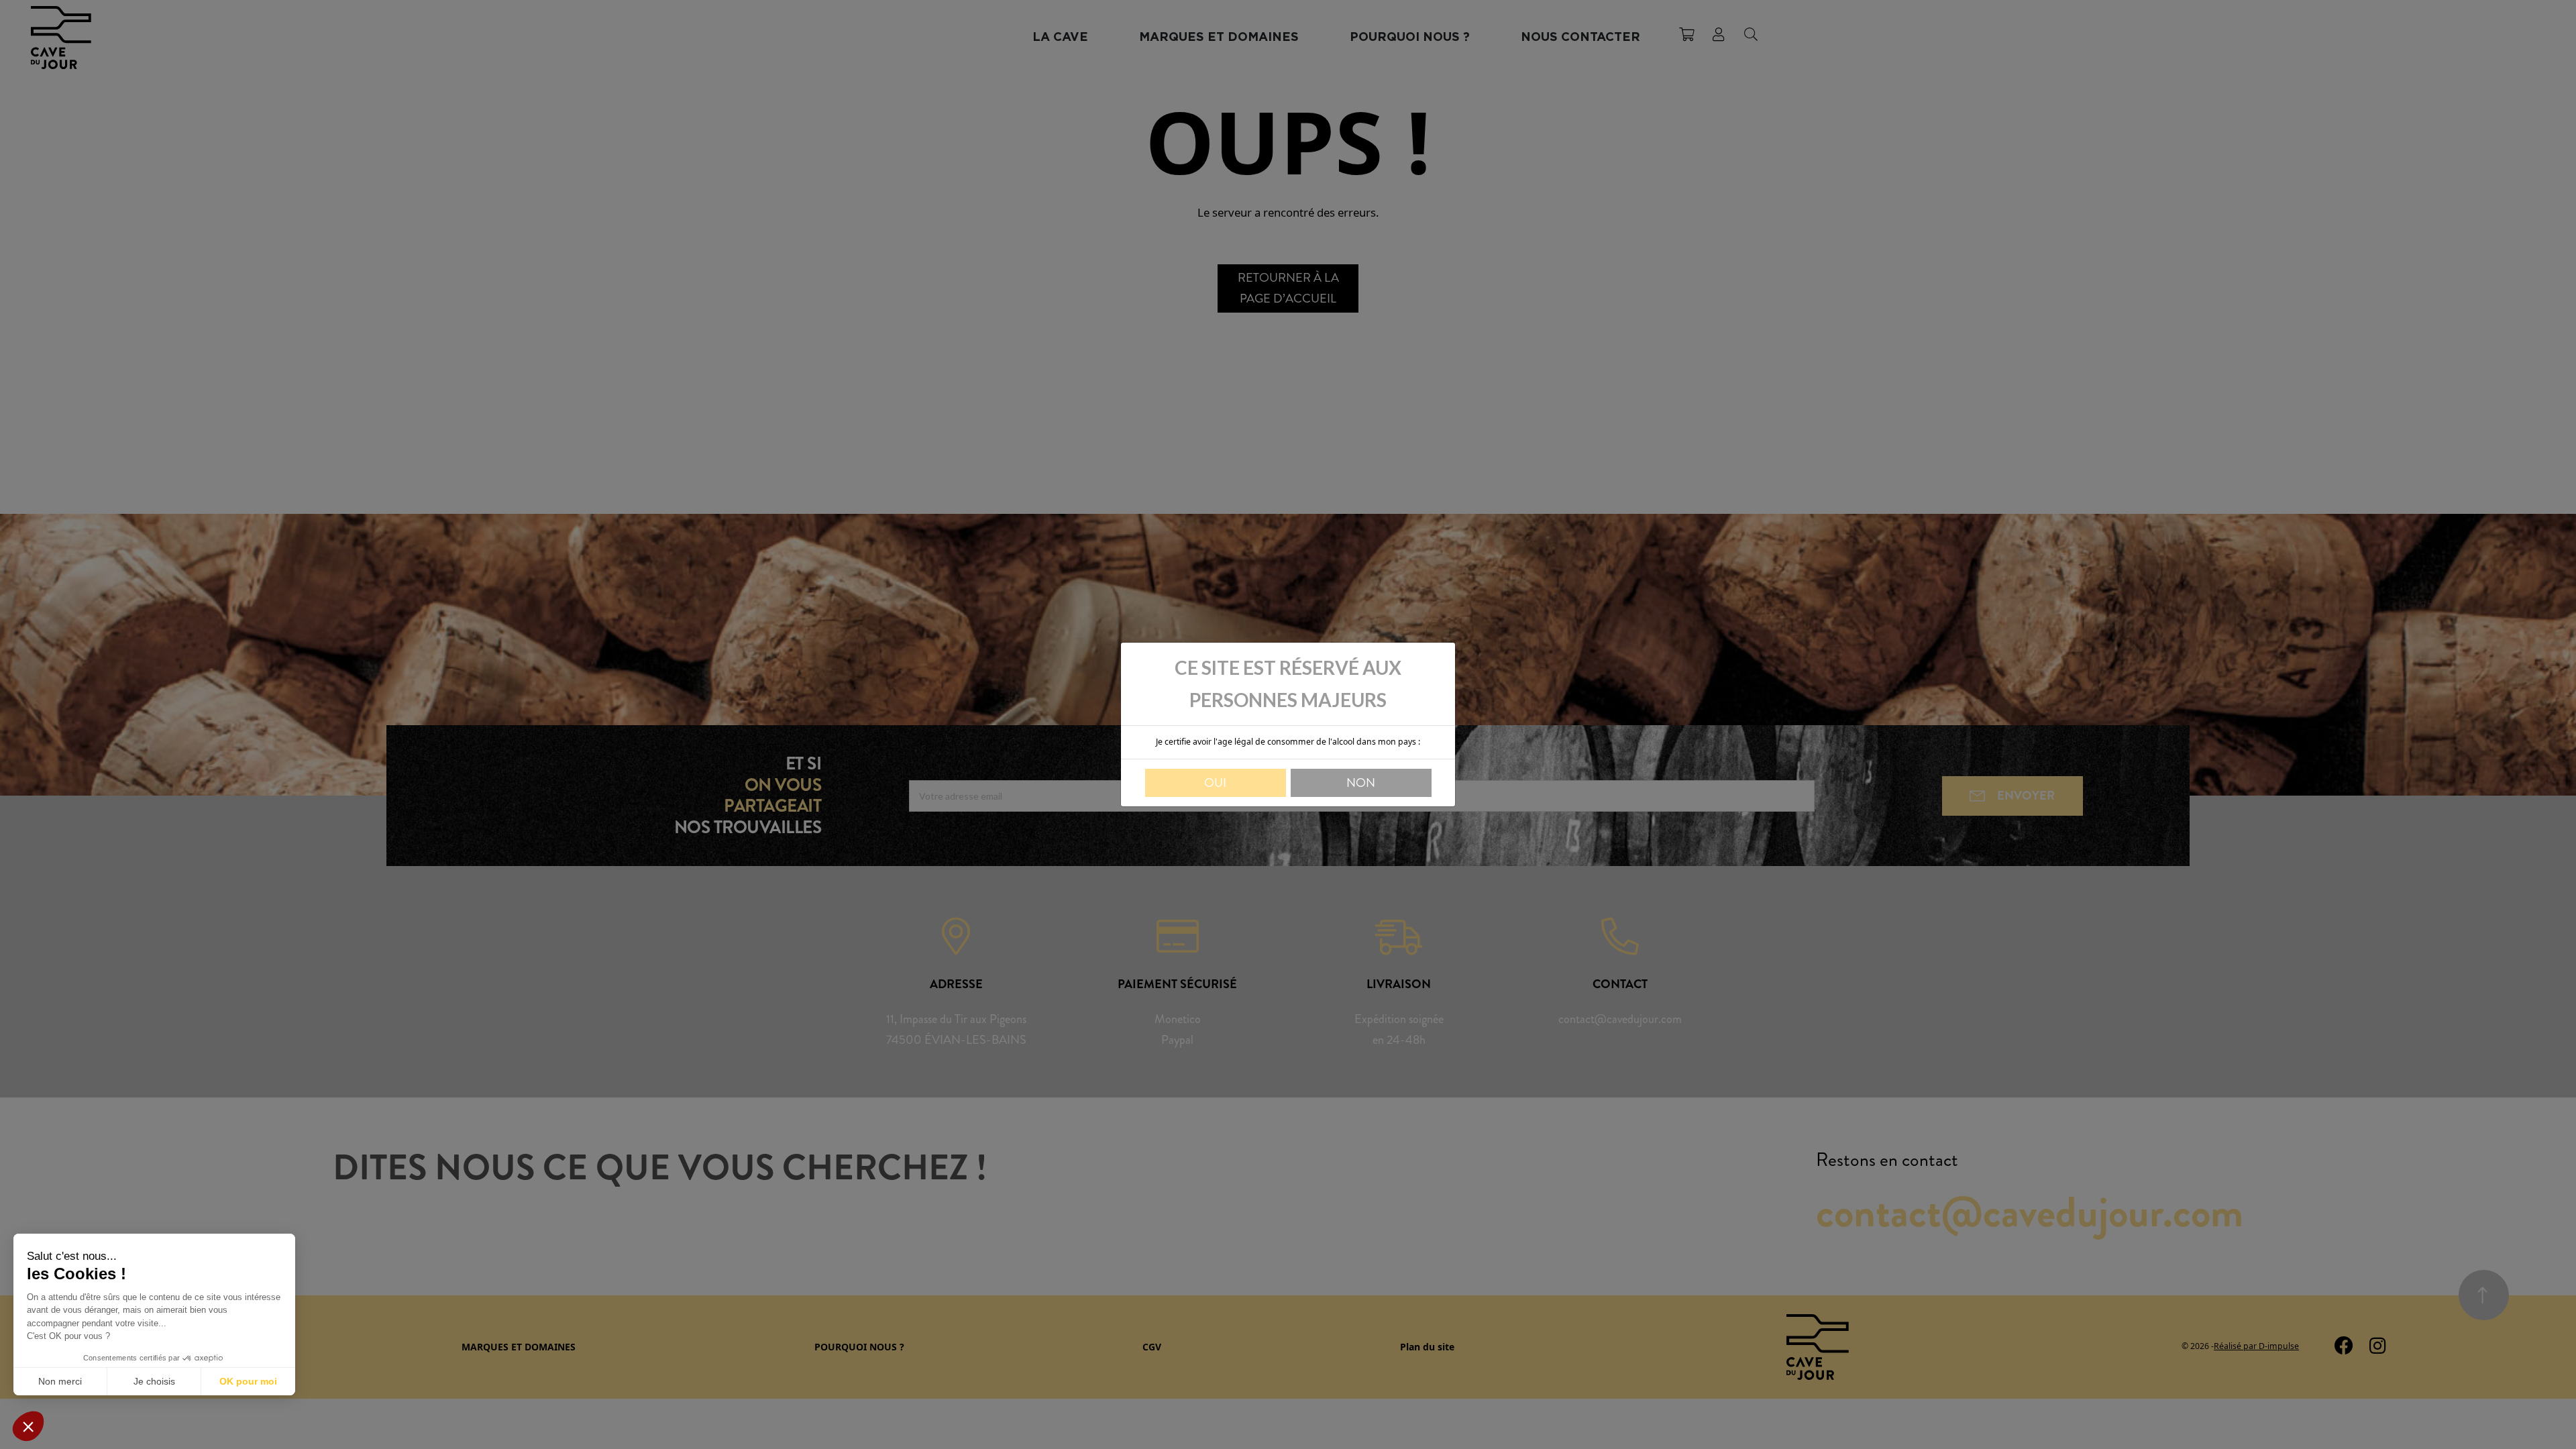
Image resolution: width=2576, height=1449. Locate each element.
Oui (1215, 783)
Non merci (60, 1381)
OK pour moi (248, 1381)
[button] (28, 1426)
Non (1361, 783)
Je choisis (154, 1381)
